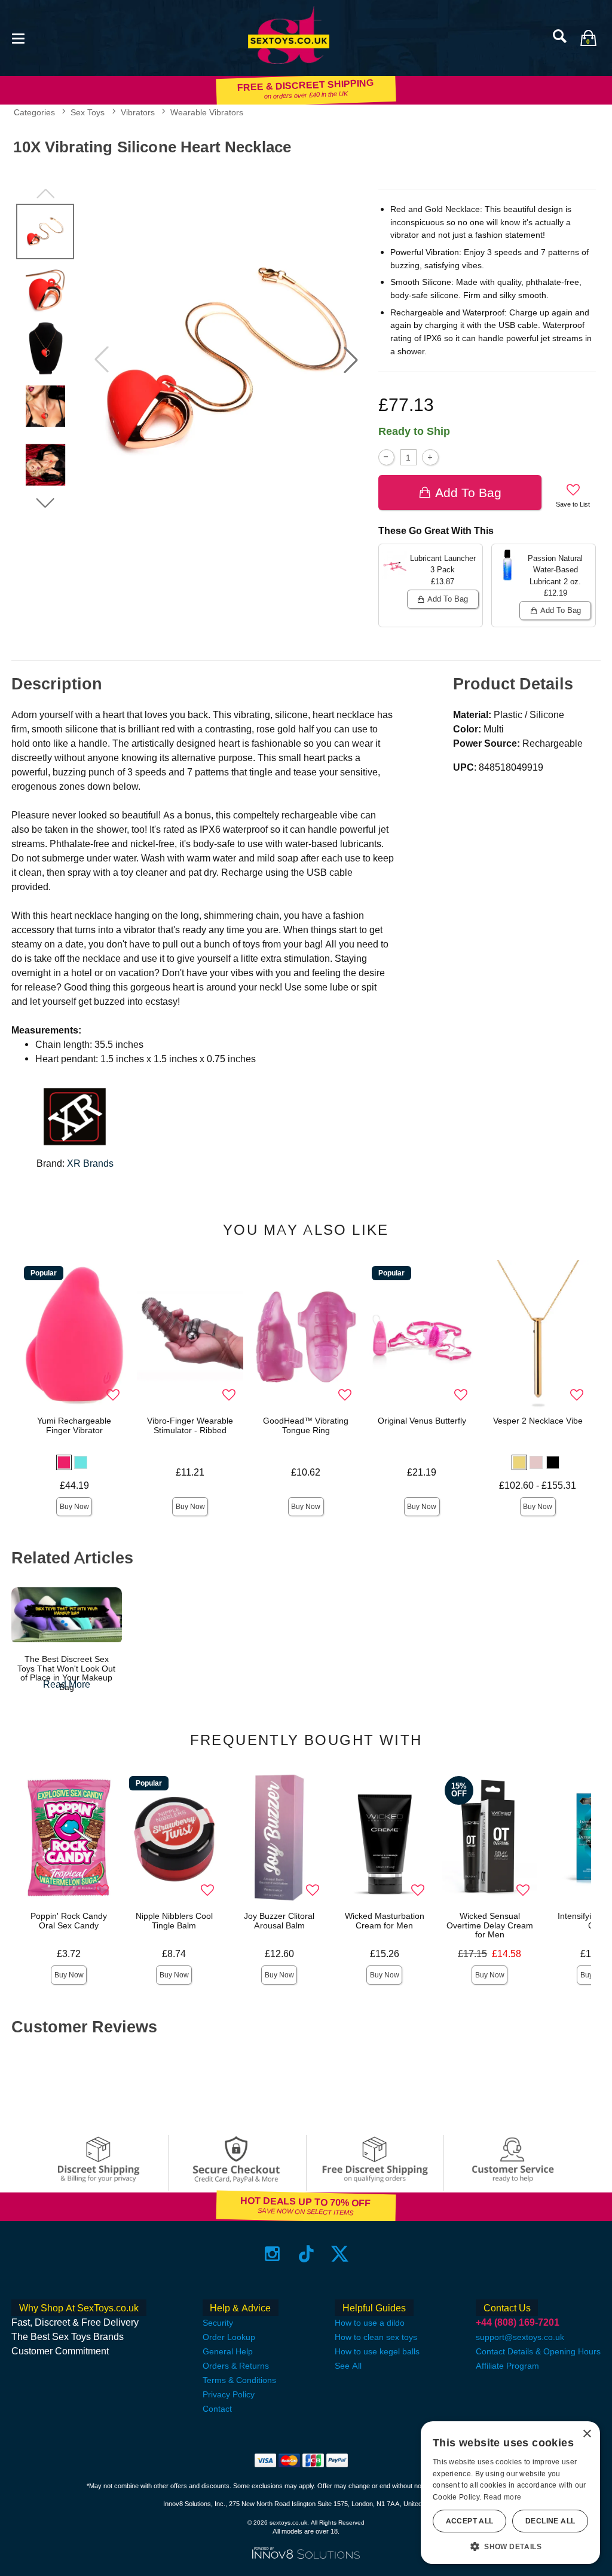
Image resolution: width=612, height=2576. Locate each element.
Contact (217, 2409)
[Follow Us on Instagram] (272, 2254)
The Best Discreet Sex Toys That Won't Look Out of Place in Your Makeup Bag (66, 1673)
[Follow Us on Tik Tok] (306, 2254)
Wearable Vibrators (207, 112)
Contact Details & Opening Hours (538, 2351)
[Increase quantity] (430, 457)
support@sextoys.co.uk (520, 2337)
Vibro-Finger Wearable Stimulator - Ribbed (190, 1425)
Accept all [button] (470, 2521)
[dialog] (510, 2493)
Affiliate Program (507, 2366)
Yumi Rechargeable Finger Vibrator (74, 1425)
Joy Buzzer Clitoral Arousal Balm (279, 1921)
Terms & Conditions (239, 2380)
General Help (228, 2351)
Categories (34, 112)
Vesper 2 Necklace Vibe (538, 1421)
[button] (18, 37)
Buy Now (74, 1507)
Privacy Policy (229, 2394)
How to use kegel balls (377, 2351)
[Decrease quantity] (386, 457)
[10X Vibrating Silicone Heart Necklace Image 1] (226, 360)
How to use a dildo (370, 2323)
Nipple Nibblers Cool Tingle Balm (174, 1921)
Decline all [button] (550, 2521)
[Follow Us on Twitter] (340, 2254)
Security (218, 2323)
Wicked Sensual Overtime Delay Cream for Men (490, 1925)
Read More (67, 1684)
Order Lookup (229, 2337)
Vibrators (138, 112)
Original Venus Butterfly (422, 1421)
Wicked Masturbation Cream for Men (385, 1921)
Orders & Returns (236, 2366)
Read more (503, 2497)
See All (348, 2366)
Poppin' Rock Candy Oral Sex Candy (69, 1921)
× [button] (587, 2434)
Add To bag (468, 493)
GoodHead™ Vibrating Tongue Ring (306, 1425)
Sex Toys (88, 112)
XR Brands (90, 1163)
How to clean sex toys (376, 2337)
